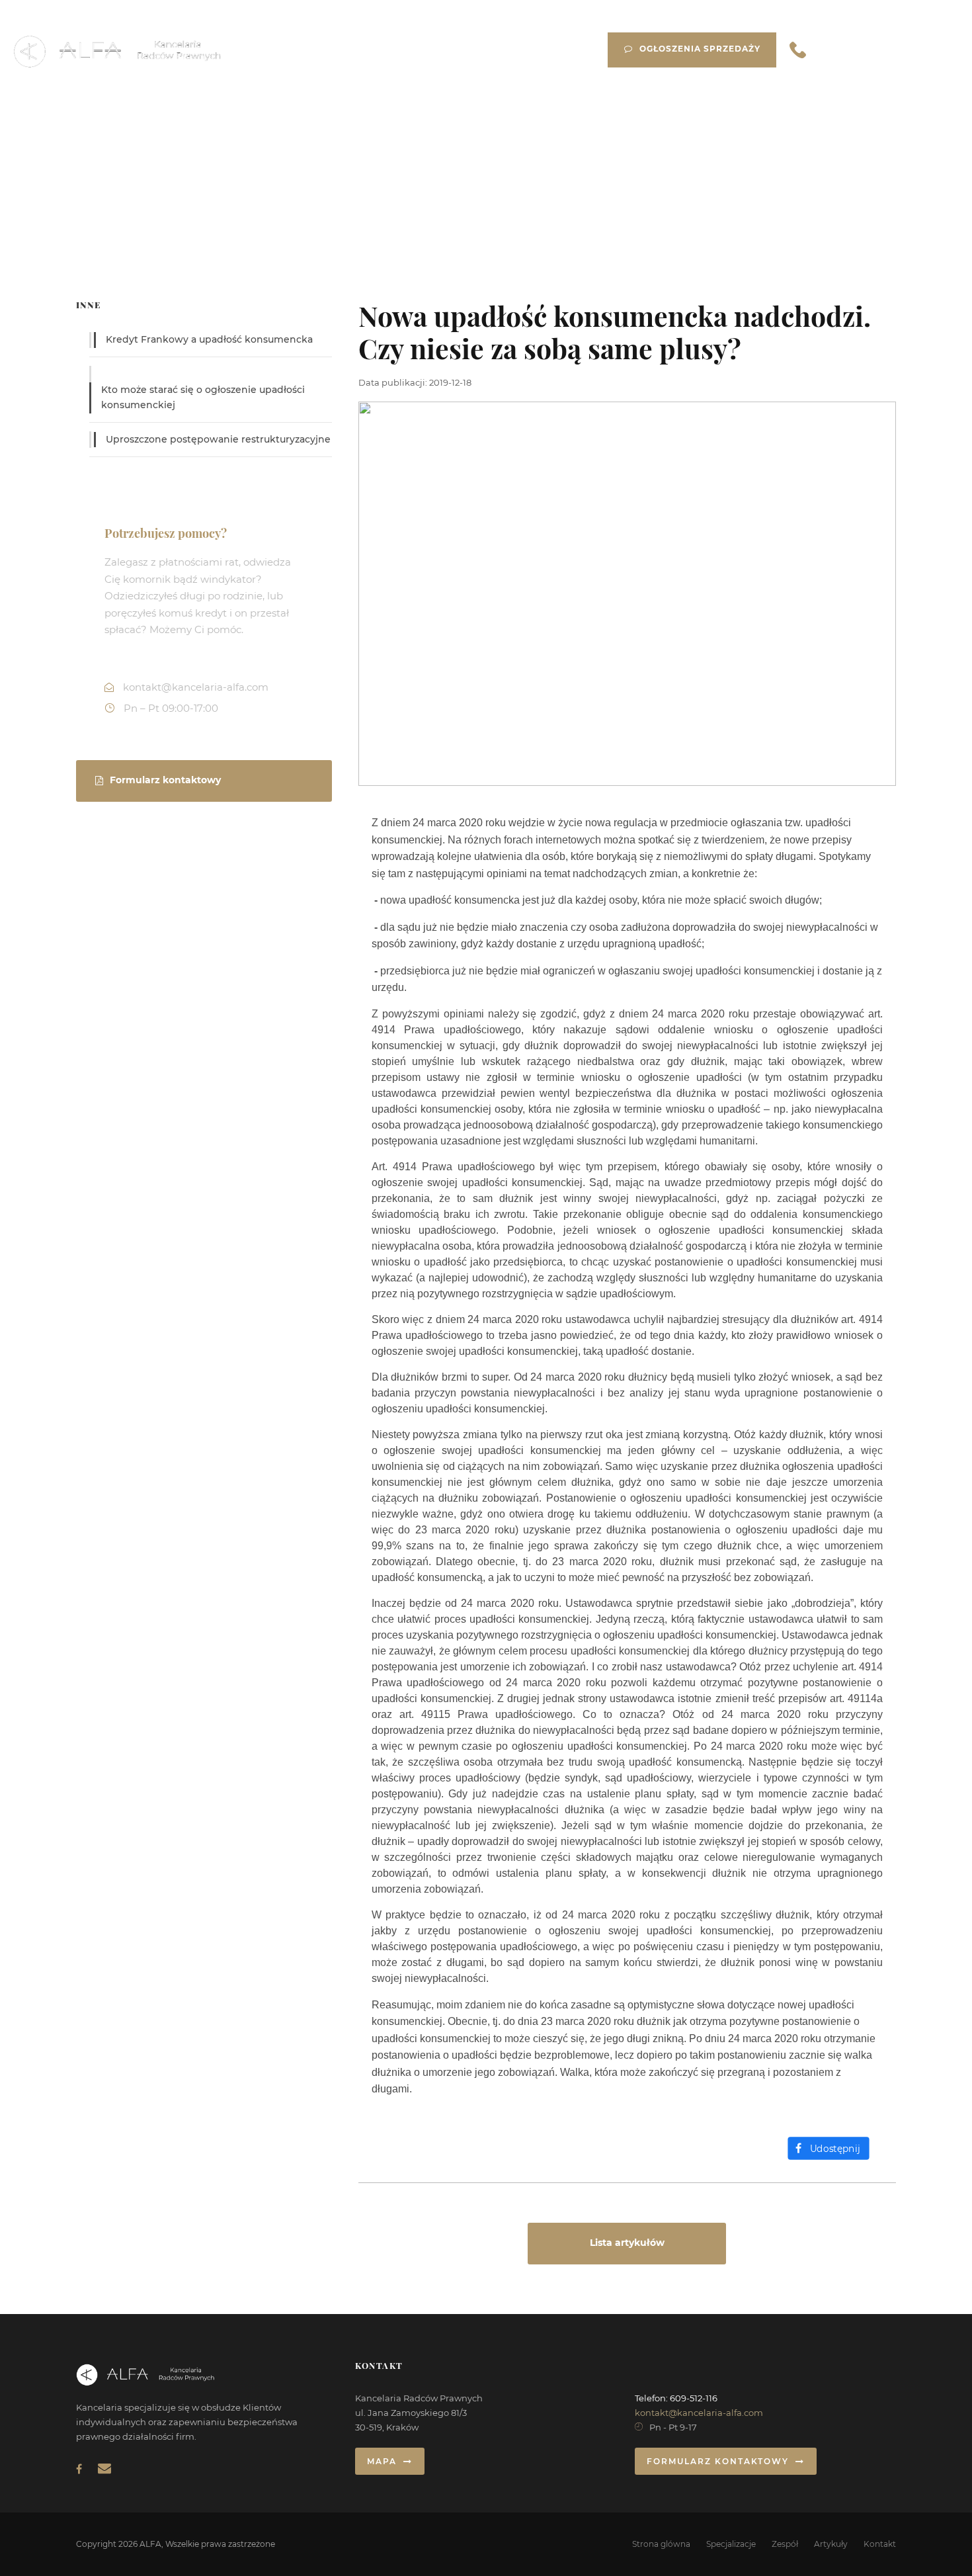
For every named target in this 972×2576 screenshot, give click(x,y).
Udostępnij (835, 2149)
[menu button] (938, 48)
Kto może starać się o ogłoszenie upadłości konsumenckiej (203, 398)
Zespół (785, 2544)
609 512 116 (863, 50)
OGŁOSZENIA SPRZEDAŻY (700, 49)
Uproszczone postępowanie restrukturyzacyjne (218, 439)
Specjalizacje (731, 2544)
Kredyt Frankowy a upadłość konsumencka (209, 339)
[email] (104, 2468)
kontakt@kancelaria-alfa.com (699, 2413)
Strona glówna (661, 2544)
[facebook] (79, 2469)
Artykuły (831, 2544)
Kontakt (880, 2544)
